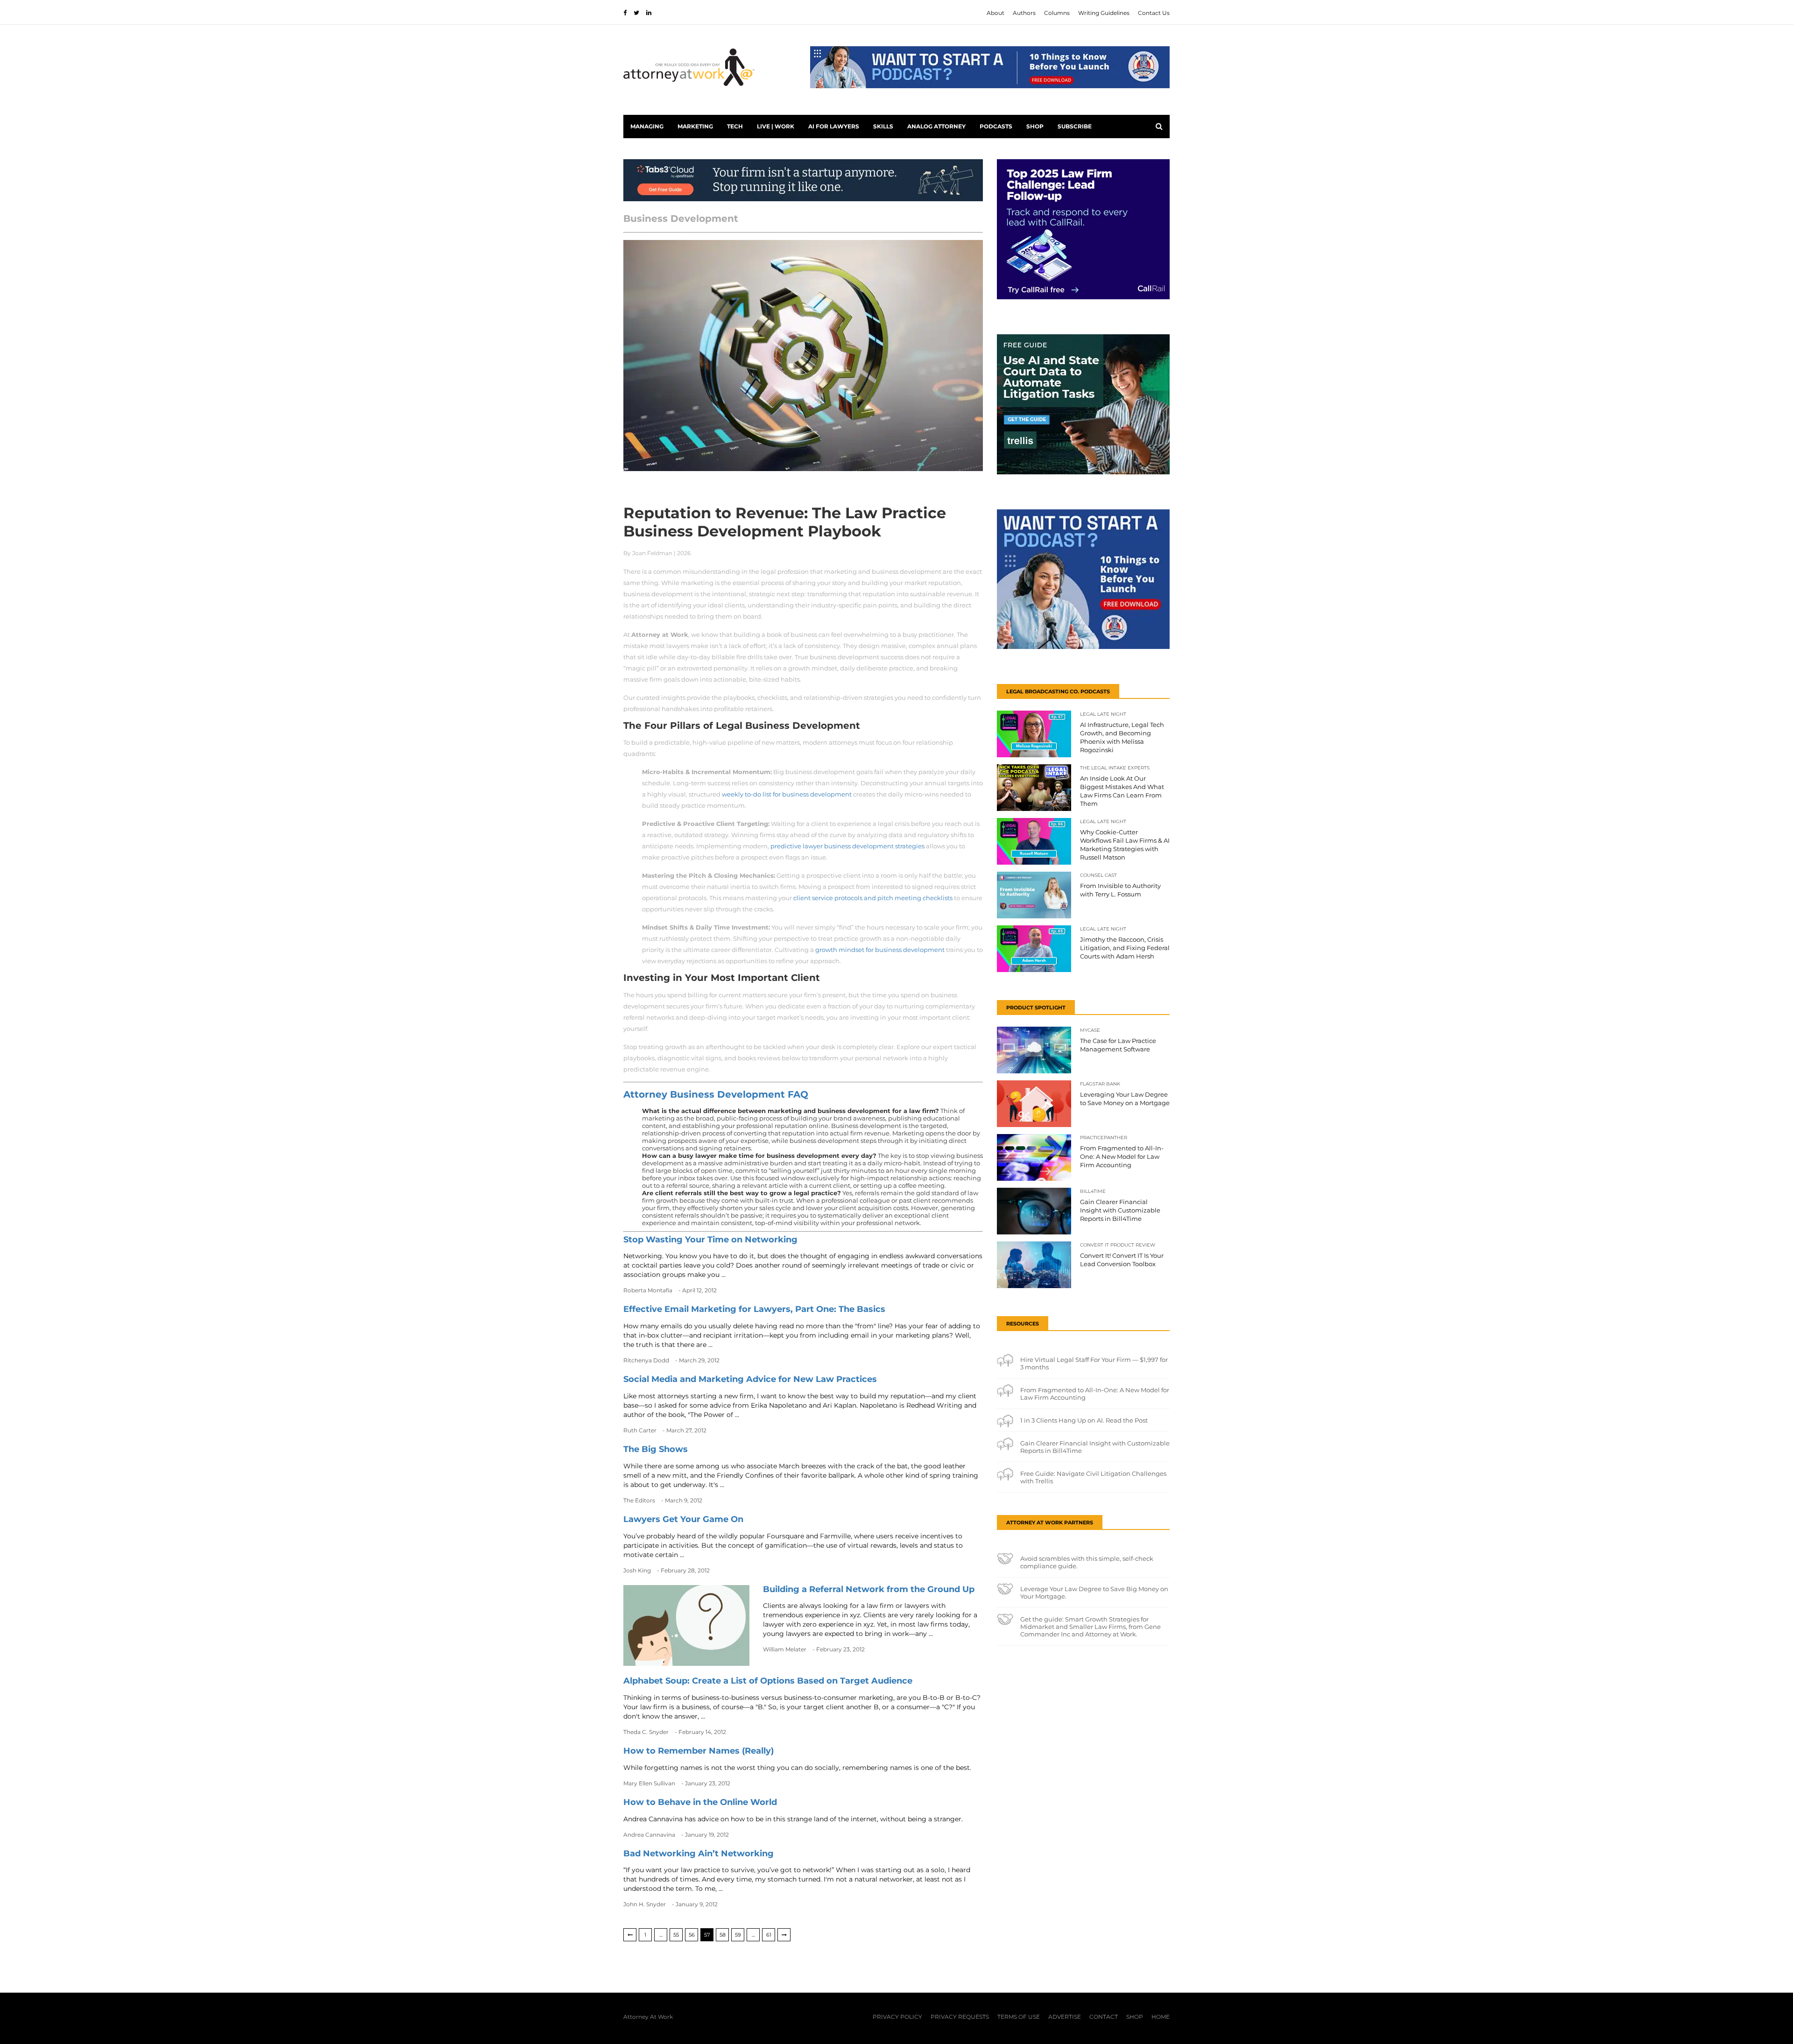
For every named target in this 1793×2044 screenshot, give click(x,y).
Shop (1035, 126)
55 (676, 1935)
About (995, 13)
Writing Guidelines (1104, 13)
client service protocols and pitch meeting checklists (873, 898)
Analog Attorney (936, 126)
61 (769, 1935)
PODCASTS (996, 126)
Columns (1057, 13)
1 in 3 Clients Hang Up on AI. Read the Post (1084, 1420)
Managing (647, 126)
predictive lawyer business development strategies (847, 846)
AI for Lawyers (834, 126)
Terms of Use (1019, 2017)
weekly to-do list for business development (787, 794)
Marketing (695, 126)
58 (723, 1935)
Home (1161, 2017)
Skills (883, 126)
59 (738, 1935)
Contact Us (1154, 13)
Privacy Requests (960, 2017)
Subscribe (1075, 126)
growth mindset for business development (880, 950)
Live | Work (776, 126)
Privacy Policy (897, 2017)
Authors (1024, 13)
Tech (735, 126)
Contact (1104, 2017)
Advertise (1065, 2017)
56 (692, 1935)
